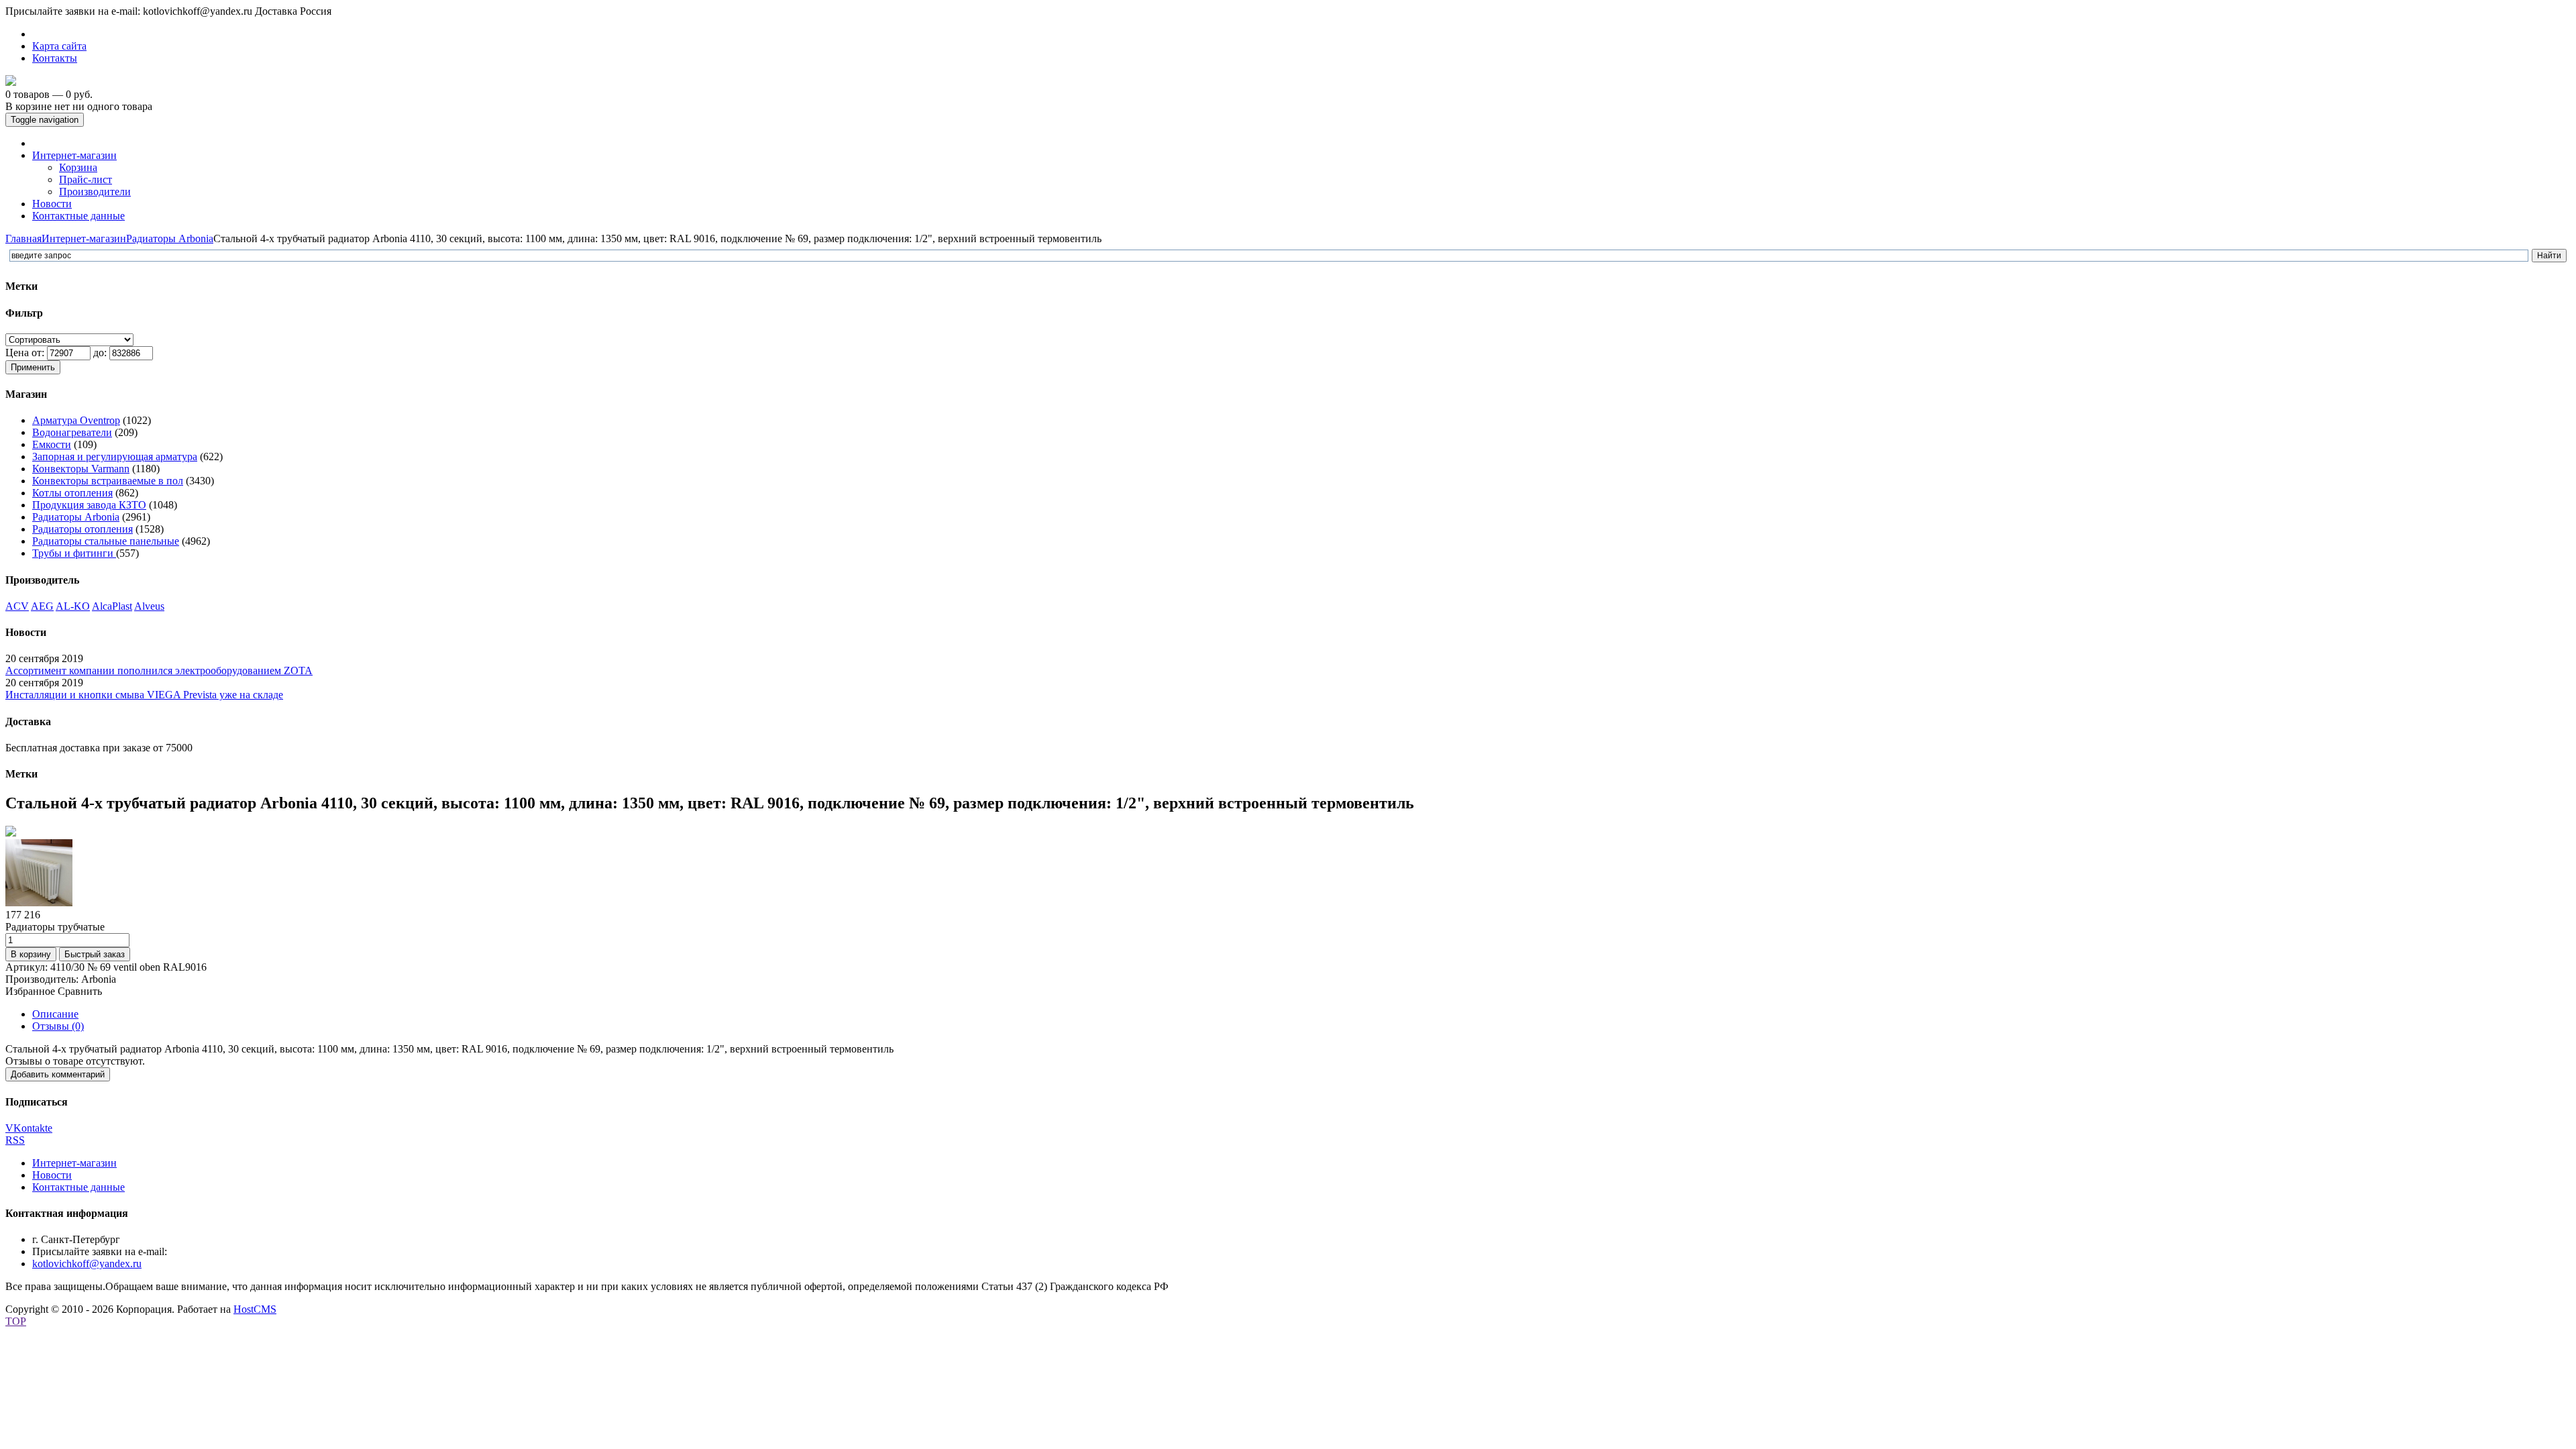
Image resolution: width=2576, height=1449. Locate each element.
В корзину (31, 954)
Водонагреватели (72, 432)
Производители (95, 192)
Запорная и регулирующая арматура (115, 457)
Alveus (149, 606)
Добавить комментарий (58, 1074)
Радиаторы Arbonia (170, 238)
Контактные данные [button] (78, 216)
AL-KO (73, 606)
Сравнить (80, 991)
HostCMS (255, 1309)
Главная (23, 238)
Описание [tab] (55, 1014)
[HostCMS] (11, 82)
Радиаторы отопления (83, 529)
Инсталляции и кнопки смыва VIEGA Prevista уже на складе (144, 695)
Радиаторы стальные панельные (106, 541)
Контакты (55, 58)
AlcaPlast (112, 606)
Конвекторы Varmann (81, 469)
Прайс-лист (86, 179)
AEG (42, 606)
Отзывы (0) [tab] (58, 1026)
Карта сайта (59, 46)
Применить (33, 367)
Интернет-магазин (84, 238)
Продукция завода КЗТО (89, 505)
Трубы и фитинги (74, 553)
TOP (16, 1321)
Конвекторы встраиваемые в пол (108, 481)
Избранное (30, 991)
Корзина (78, 167)
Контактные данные (78, 1187)
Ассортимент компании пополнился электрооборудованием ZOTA (159, 670)
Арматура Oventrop (76, 420)
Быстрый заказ (95, 954)
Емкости (52, 444)
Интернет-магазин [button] (74, 155)
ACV (17, 606)
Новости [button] (52, 204)
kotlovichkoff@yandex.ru (87, 1264)
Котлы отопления (72, 493)
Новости (52, 1175)
